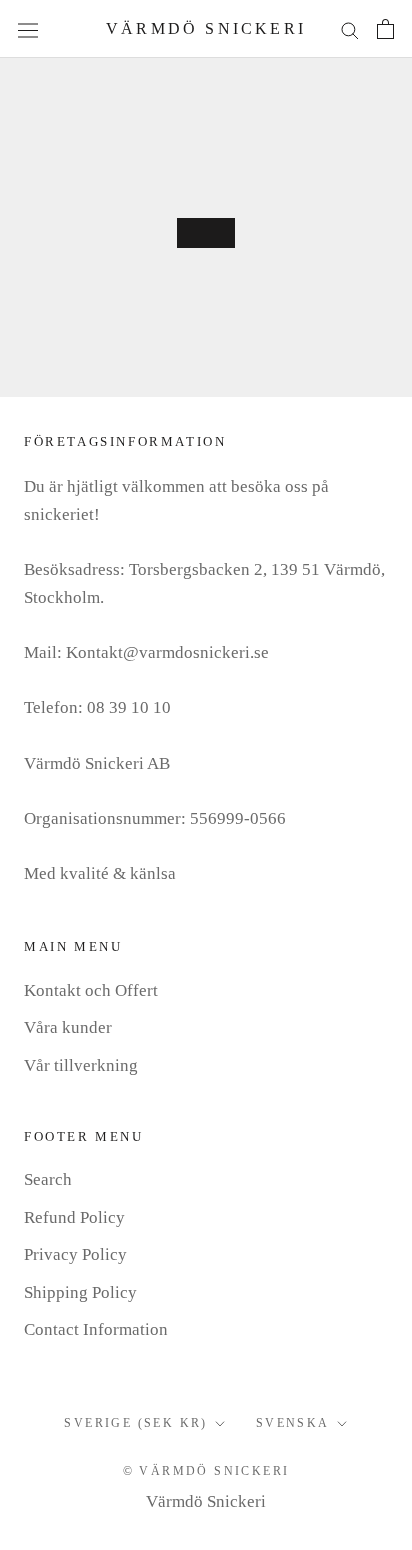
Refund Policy (74, 1217)
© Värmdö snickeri (206, 1471)
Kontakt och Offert (91, 990)
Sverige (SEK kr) (135, 1423)
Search (48, 1179)
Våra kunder (68, 1027)
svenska (293, 1423)
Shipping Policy (80, 1292)
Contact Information (96, 1329)
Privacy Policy (75, 1254)
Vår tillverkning (81, 1065)
